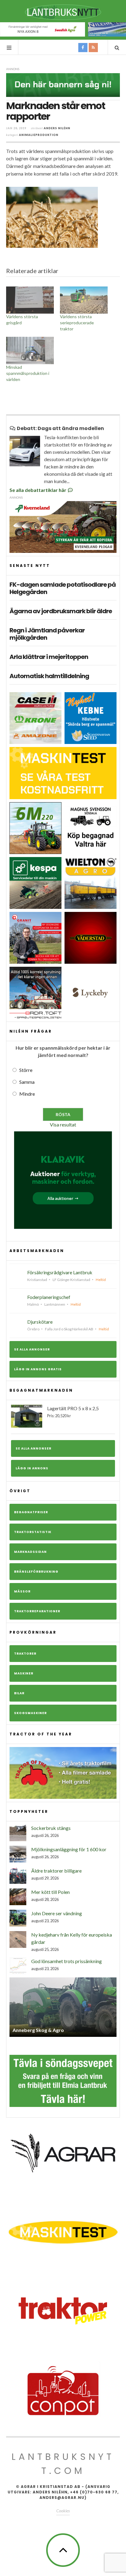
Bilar (19, 1693)
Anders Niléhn (57, 128)
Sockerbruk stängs (51, 1828)
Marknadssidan (30, 1552)
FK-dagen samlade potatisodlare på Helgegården (63, 588)
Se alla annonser (32, 1349)
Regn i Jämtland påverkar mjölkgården (47, 634)
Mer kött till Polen (50, 1892)
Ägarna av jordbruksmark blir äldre (61, 611)
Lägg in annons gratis (38, 1369)
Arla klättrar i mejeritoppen (49, 657)
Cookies (63, 2506)
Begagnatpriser (31, 1512)
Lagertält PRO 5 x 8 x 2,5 (73, 1412)
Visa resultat (63, 1124)
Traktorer (25, 1654)
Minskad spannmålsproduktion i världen (28, 373)
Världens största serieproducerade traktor (77, 323)
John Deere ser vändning (57, 1913)
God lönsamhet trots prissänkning (67, 1961)
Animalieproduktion (39, 135)
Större (26, 1070)
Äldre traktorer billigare (56, 1871)
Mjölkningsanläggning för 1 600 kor (69, 1849)
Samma (27, 1082)
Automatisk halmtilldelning (49, 676)
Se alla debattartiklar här (38, 490)
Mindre (27, 1094)
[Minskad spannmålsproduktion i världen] (30, 350)
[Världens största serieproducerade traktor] (84, 300)
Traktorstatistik (33, 1532)
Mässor (22, 1591)
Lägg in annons (32, 1468)
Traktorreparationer (37, 1611)
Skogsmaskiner (30, 1713)
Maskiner (24, 1673)
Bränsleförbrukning (36, 1572)
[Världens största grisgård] (30, 300)
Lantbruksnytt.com (63, 2459)
